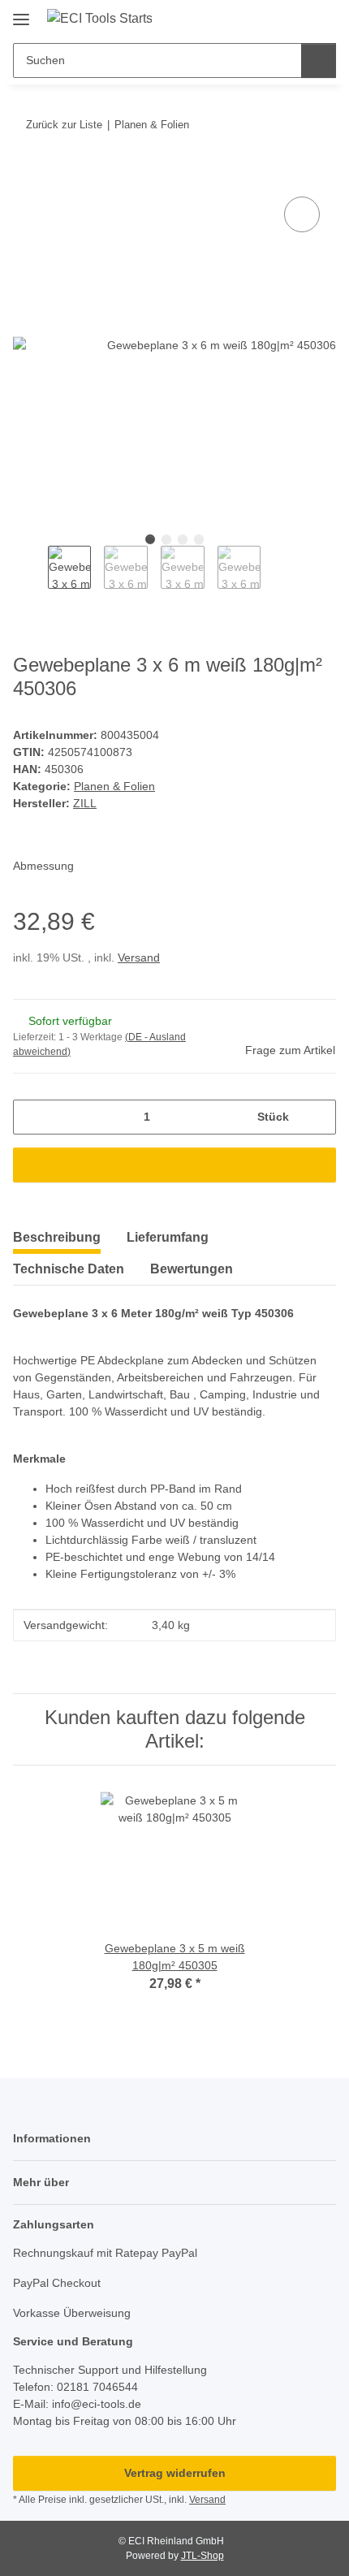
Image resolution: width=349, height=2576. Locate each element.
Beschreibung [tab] (57, 1237)
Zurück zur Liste (64, 125)
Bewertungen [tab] (192, 1269)
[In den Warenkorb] (26, 175)
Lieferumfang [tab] (168, 1237)
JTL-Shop (203, 2556)
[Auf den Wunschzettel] (302, 214)
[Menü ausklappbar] (21, 13)
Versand (139, 957)
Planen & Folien (114, 786)
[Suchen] (319, 61)
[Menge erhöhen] (318, 1117)
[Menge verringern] (31, 1117)
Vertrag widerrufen (175, 2473)
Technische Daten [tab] (69, 1269)
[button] (272, 18)
